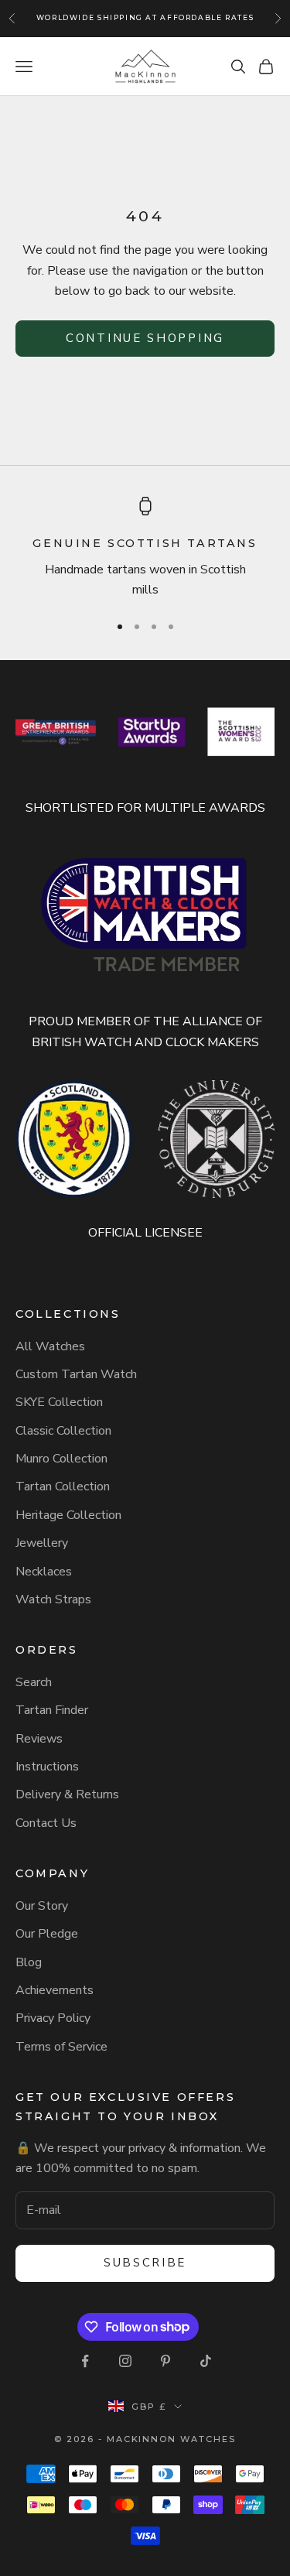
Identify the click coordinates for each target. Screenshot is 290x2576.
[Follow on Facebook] (85, 2361)
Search (34, 1682)
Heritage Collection (68, 1515)
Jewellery (42, 1543)
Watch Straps (53, 1599)
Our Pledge (47, 1934)
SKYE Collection (59, 1402)
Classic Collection (63, 1431)
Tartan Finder (52, 1710)
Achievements (55, 1990)
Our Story (42, 1906)
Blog (29, 1962)
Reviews (39, 1739)
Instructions (47, 1767)
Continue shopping (145, 338)
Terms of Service (61, 2047)
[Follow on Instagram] (125, 2361)
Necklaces (44, 1572)
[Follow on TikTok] (206, 2361)
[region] (145, 548)
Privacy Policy (53, 2018)
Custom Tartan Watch (76, 1374)
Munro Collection (61, 1459)
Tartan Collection (63, 1486)
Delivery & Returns (67, 1794)
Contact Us (46, 1823)
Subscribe (145, 2263)
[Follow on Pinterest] (165, 2361)
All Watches (50, 1346)
